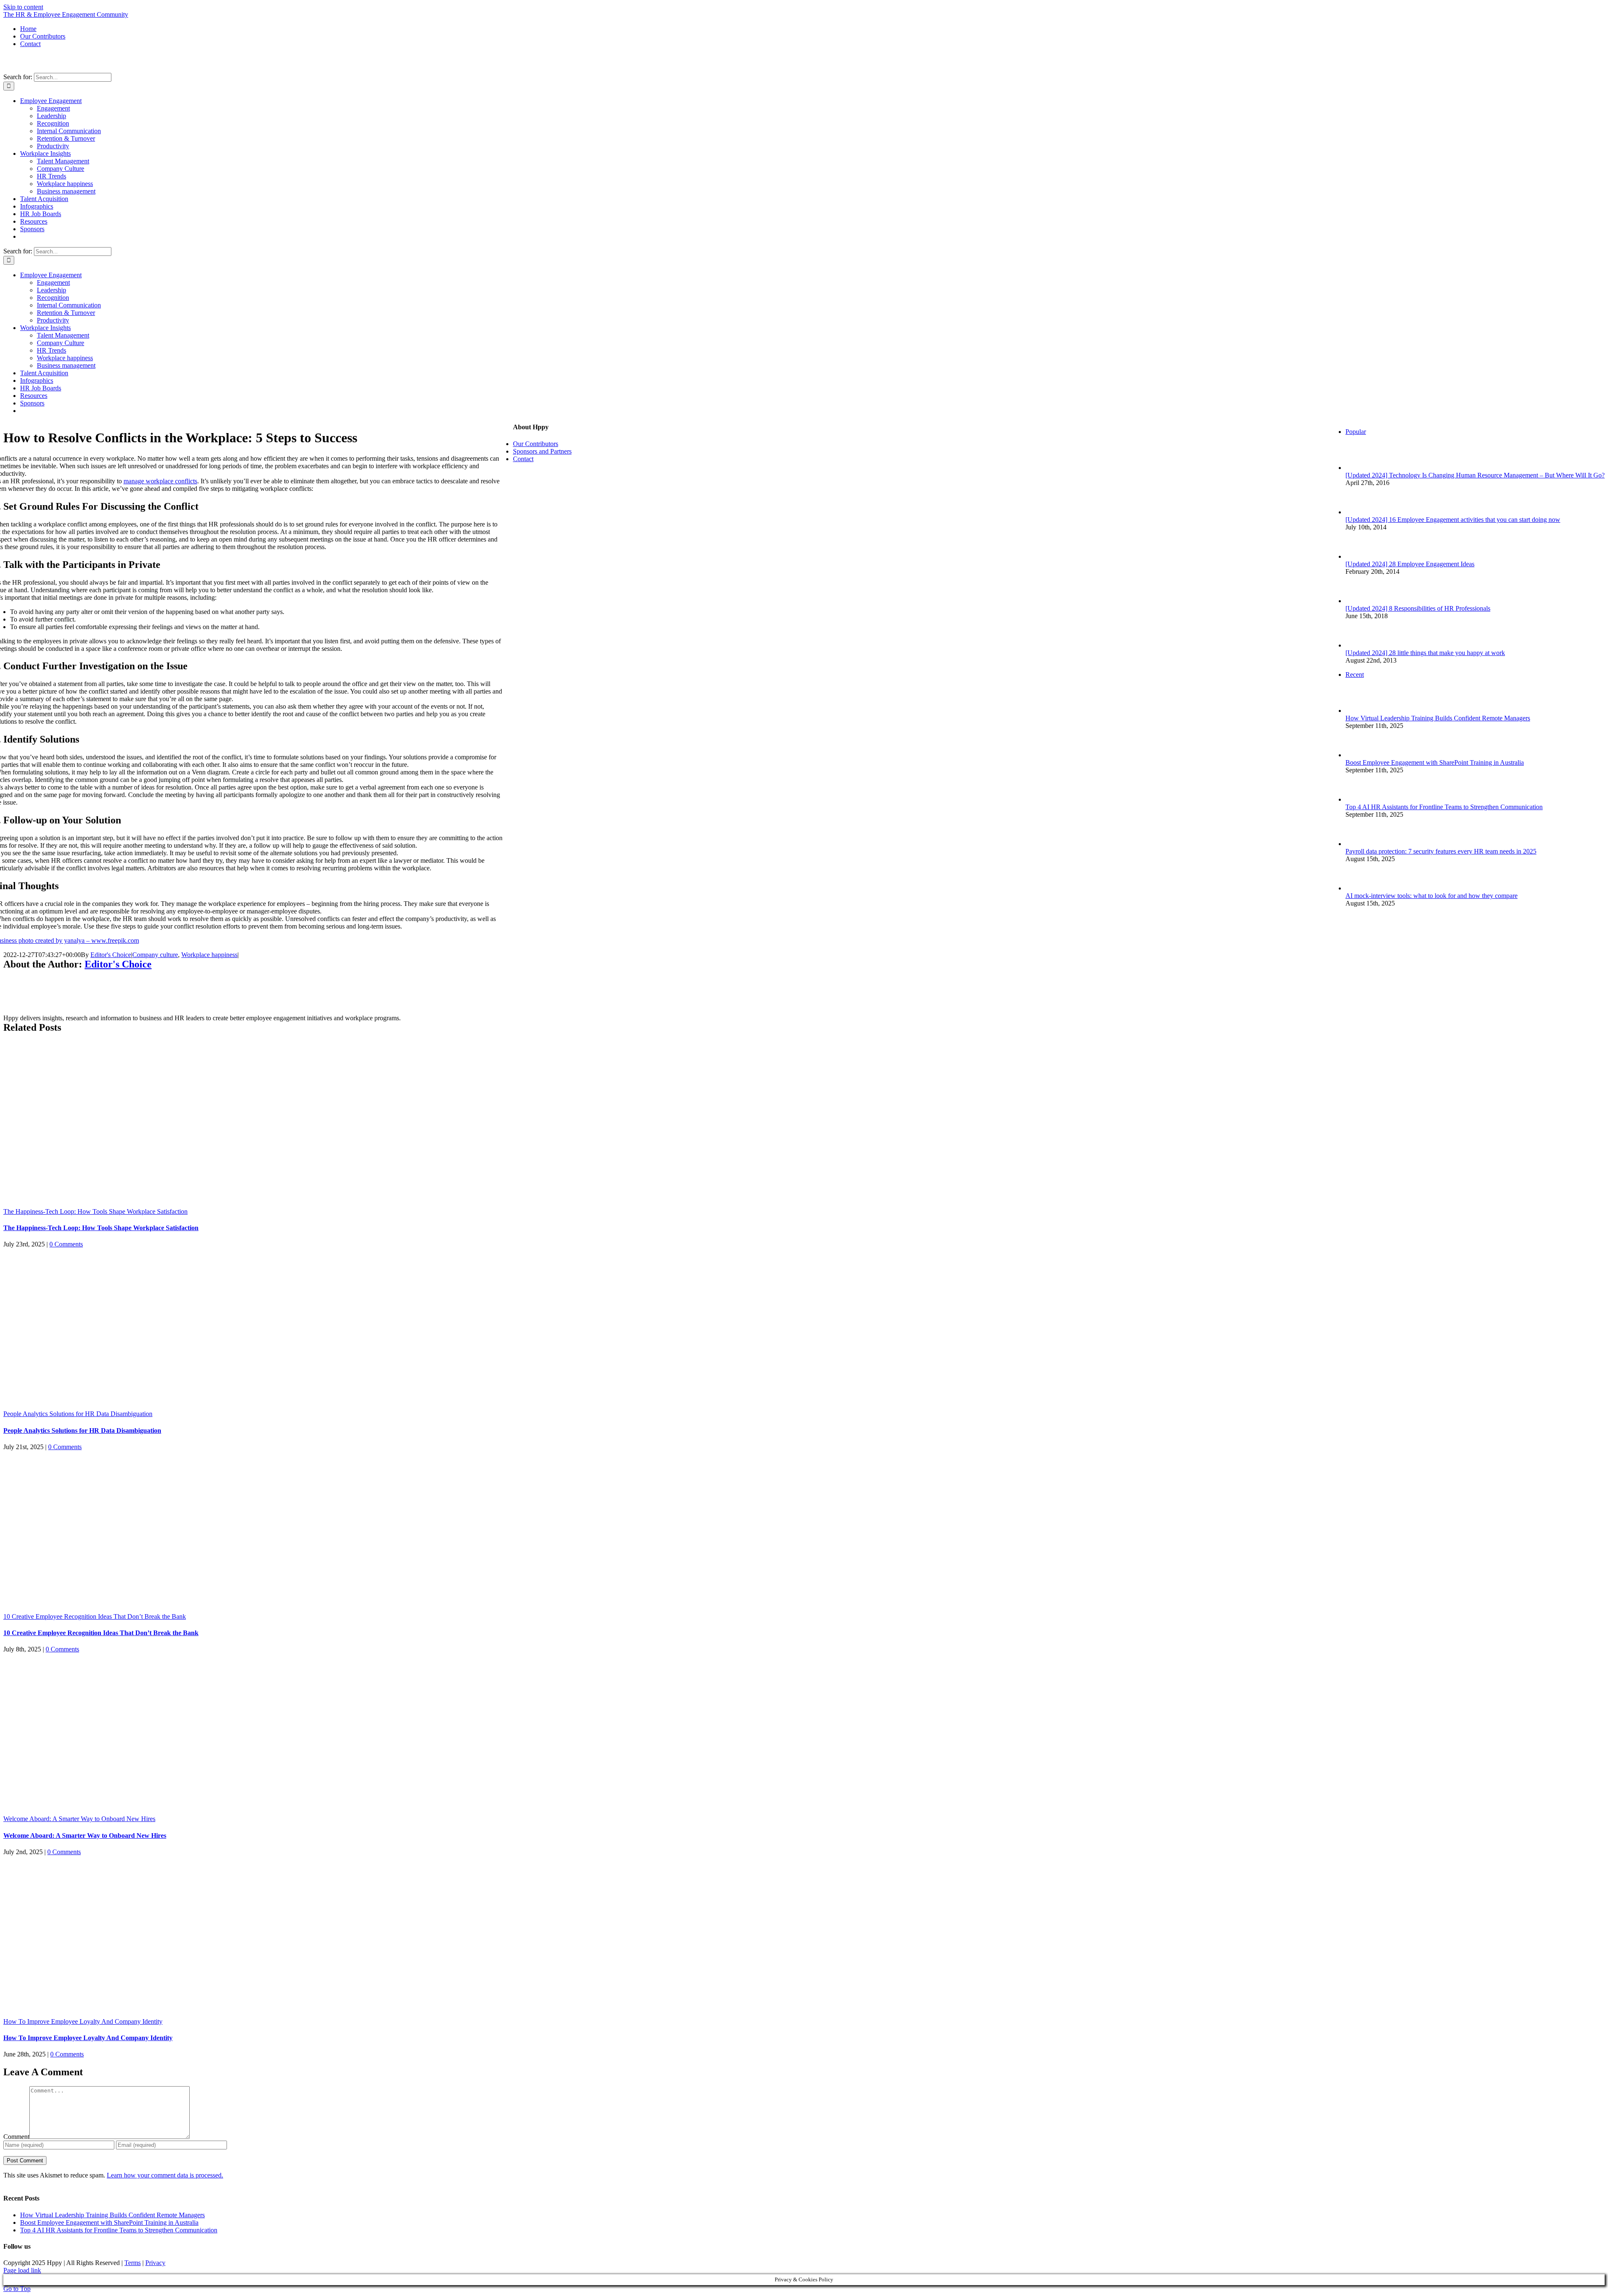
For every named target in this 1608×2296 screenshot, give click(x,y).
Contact (523, 459)
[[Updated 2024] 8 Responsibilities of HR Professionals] (1359, 601)
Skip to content (23, 7)
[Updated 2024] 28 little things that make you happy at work (1425, 653)
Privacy (155, 2263)
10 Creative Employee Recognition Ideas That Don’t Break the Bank (95, 1616)
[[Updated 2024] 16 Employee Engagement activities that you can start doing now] (1359, 512)
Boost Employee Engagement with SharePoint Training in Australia (1435, 762)
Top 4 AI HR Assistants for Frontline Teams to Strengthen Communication (1444, 807)
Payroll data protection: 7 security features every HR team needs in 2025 (1441, 851)
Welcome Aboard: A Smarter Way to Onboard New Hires (79, 1819)
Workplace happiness (209, 955)
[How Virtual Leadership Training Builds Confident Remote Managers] (1359, 711)
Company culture (155, 955)
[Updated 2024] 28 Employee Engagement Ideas (1410, 564)
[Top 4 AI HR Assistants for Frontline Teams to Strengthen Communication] (1359, 799)
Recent (1355, 675)
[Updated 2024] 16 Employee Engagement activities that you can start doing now (1453, 520)
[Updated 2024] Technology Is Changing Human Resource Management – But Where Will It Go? (1475, 475)
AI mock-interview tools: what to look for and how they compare (1431, 896)
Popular (1356, 432)
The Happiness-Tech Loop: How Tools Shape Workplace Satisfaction (95, 1211)
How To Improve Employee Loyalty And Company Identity (83, 2021)
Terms (133, 2263)
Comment (16, 2137)
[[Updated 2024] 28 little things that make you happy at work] (1359, 645)
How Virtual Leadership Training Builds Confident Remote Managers (1438, 718)
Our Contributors (536, 444)
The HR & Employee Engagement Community (66, 14)
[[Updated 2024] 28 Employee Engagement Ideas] (1359, 556)
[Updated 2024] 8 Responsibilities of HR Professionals (1418, 608)
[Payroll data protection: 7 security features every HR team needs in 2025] (1359, 844)
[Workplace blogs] (1392, 1046)
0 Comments (66, 1244)
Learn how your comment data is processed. (165, 2175)
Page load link (22, 2270)
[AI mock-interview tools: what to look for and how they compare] (1359, 888)
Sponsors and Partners (542, 451)
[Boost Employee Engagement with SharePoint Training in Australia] (1359, 755)
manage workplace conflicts (160, 481)
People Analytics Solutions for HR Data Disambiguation (78, 1414)
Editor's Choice (111, 955)
